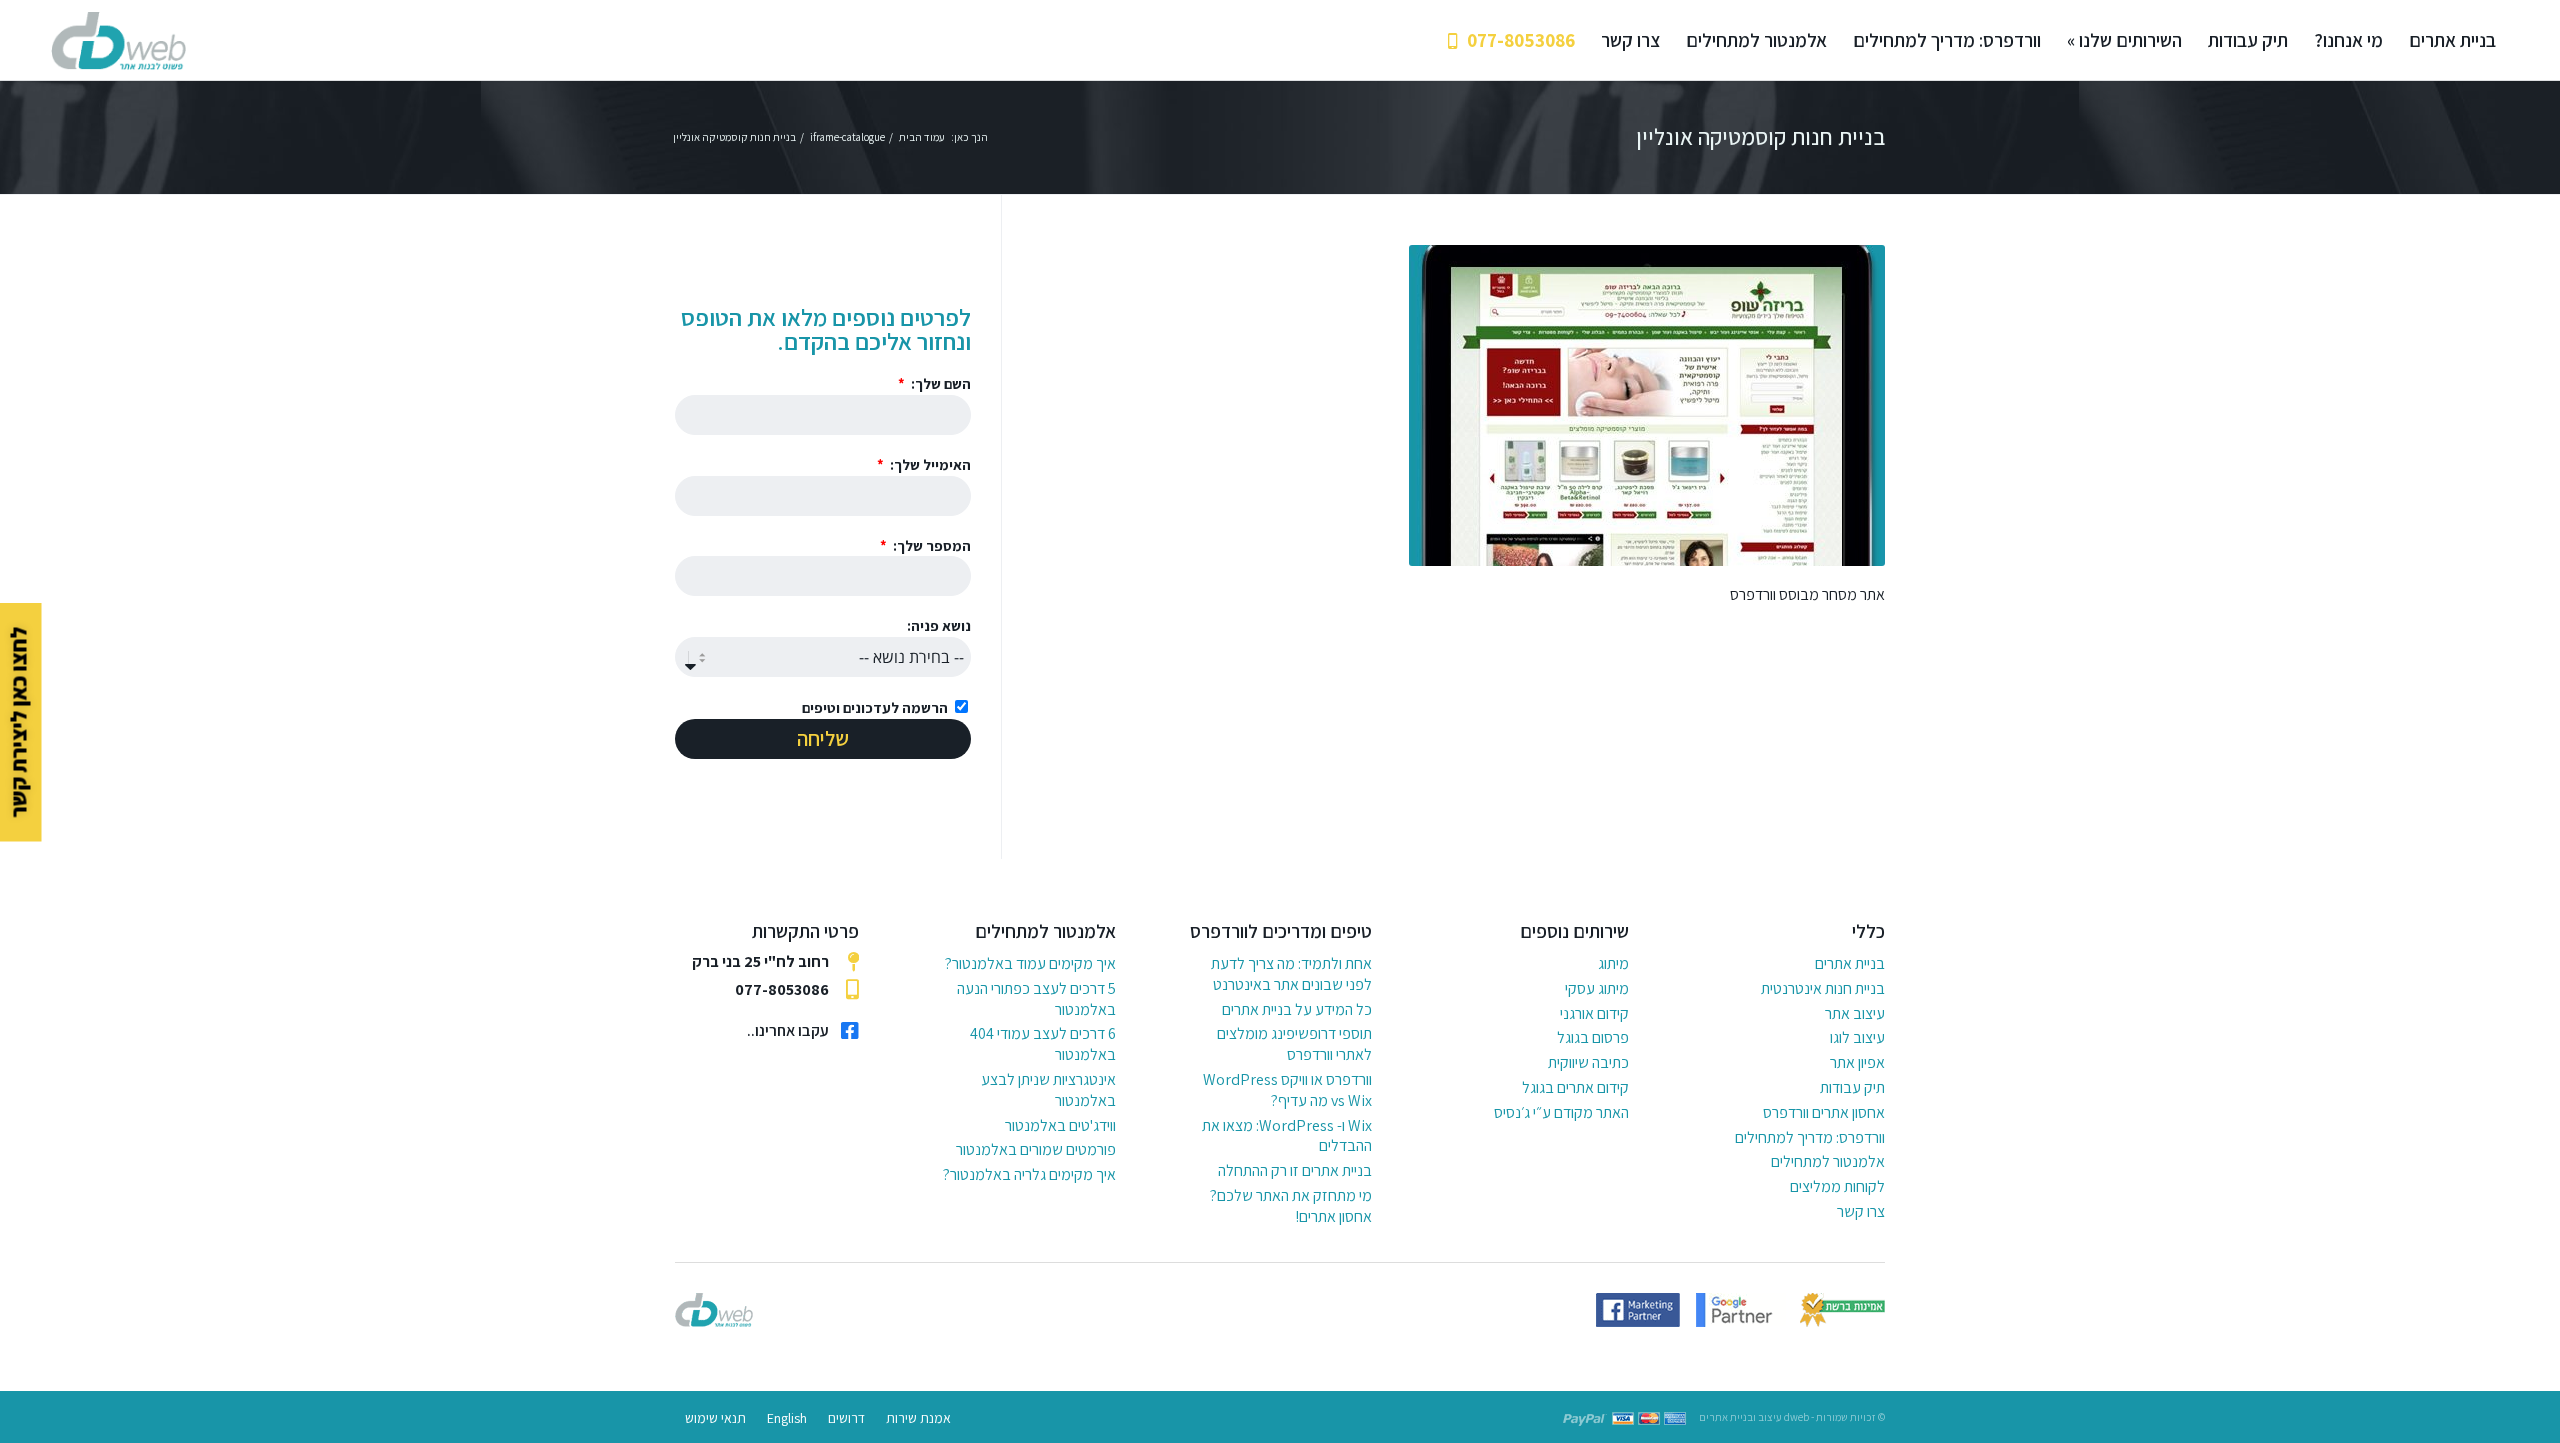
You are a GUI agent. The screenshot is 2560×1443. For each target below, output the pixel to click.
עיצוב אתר (1855, 1013)
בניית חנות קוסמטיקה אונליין (1760, 137)
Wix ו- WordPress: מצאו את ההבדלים (1287, 1136)
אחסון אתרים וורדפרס (1824, 1112)
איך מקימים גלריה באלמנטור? (1029, 1174)
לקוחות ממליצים (1837, 1186)
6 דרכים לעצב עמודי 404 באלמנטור (1043, 1044)
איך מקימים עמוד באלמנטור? (1030, 963)
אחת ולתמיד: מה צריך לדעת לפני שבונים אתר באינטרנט (1291, 974)
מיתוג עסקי (1597, 988)
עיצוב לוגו (1857, 1037)
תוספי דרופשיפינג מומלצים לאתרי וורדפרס (1294, 1044)
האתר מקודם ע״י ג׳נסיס (1561, 1112)
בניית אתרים (1850, 963)
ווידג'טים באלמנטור (1060, 1125)
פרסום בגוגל (1593, 1037)
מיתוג (1613, 963)
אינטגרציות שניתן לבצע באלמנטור (1048, 1090)
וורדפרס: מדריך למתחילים (1810, 1137)
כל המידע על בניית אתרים (1297, 1009)
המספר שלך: (930, 545)
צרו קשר (1861, 1211)
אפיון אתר (1857, 1062)
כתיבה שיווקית (1588, 1062)
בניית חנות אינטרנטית (1823, 988)
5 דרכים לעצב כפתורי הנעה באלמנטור (1036, 999)
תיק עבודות (1852, 1087)
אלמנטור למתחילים (1828, 1161)
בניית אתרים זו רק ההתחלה (1295, 1170)
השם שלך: (939, 383)
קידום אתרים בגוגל (1575, 1087)
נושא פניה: (939, 625)
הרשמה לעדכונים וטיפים (875, 707)
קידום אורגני (1594, 1013)
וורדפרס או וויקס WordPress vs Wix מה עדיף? (1287, 1090)
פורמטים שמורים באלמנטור (1036, 1149)
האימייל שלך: (929, 464)
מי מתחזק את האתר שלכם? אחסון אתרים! (1291, 1206)
